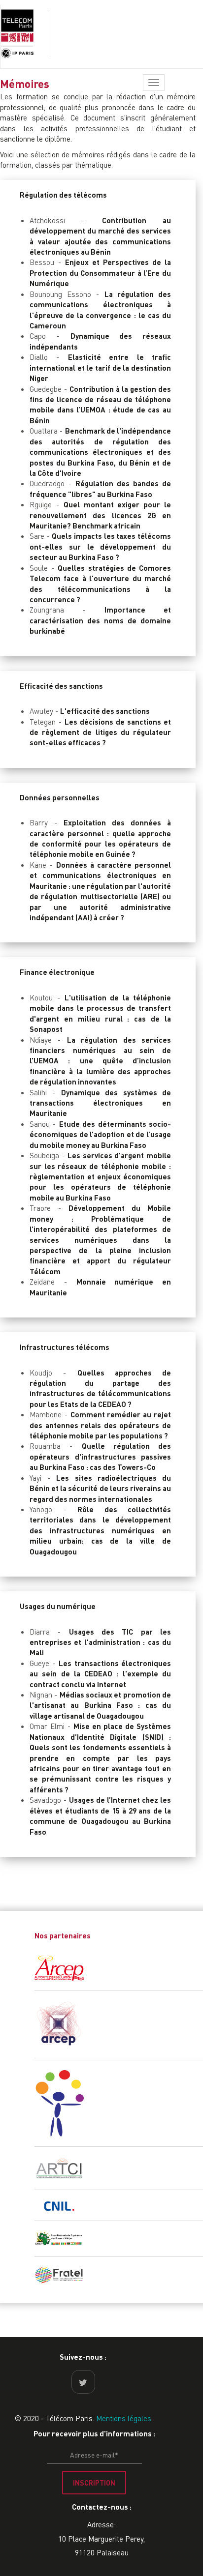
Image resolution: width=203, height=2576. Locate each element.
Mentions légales (124, 2418)
